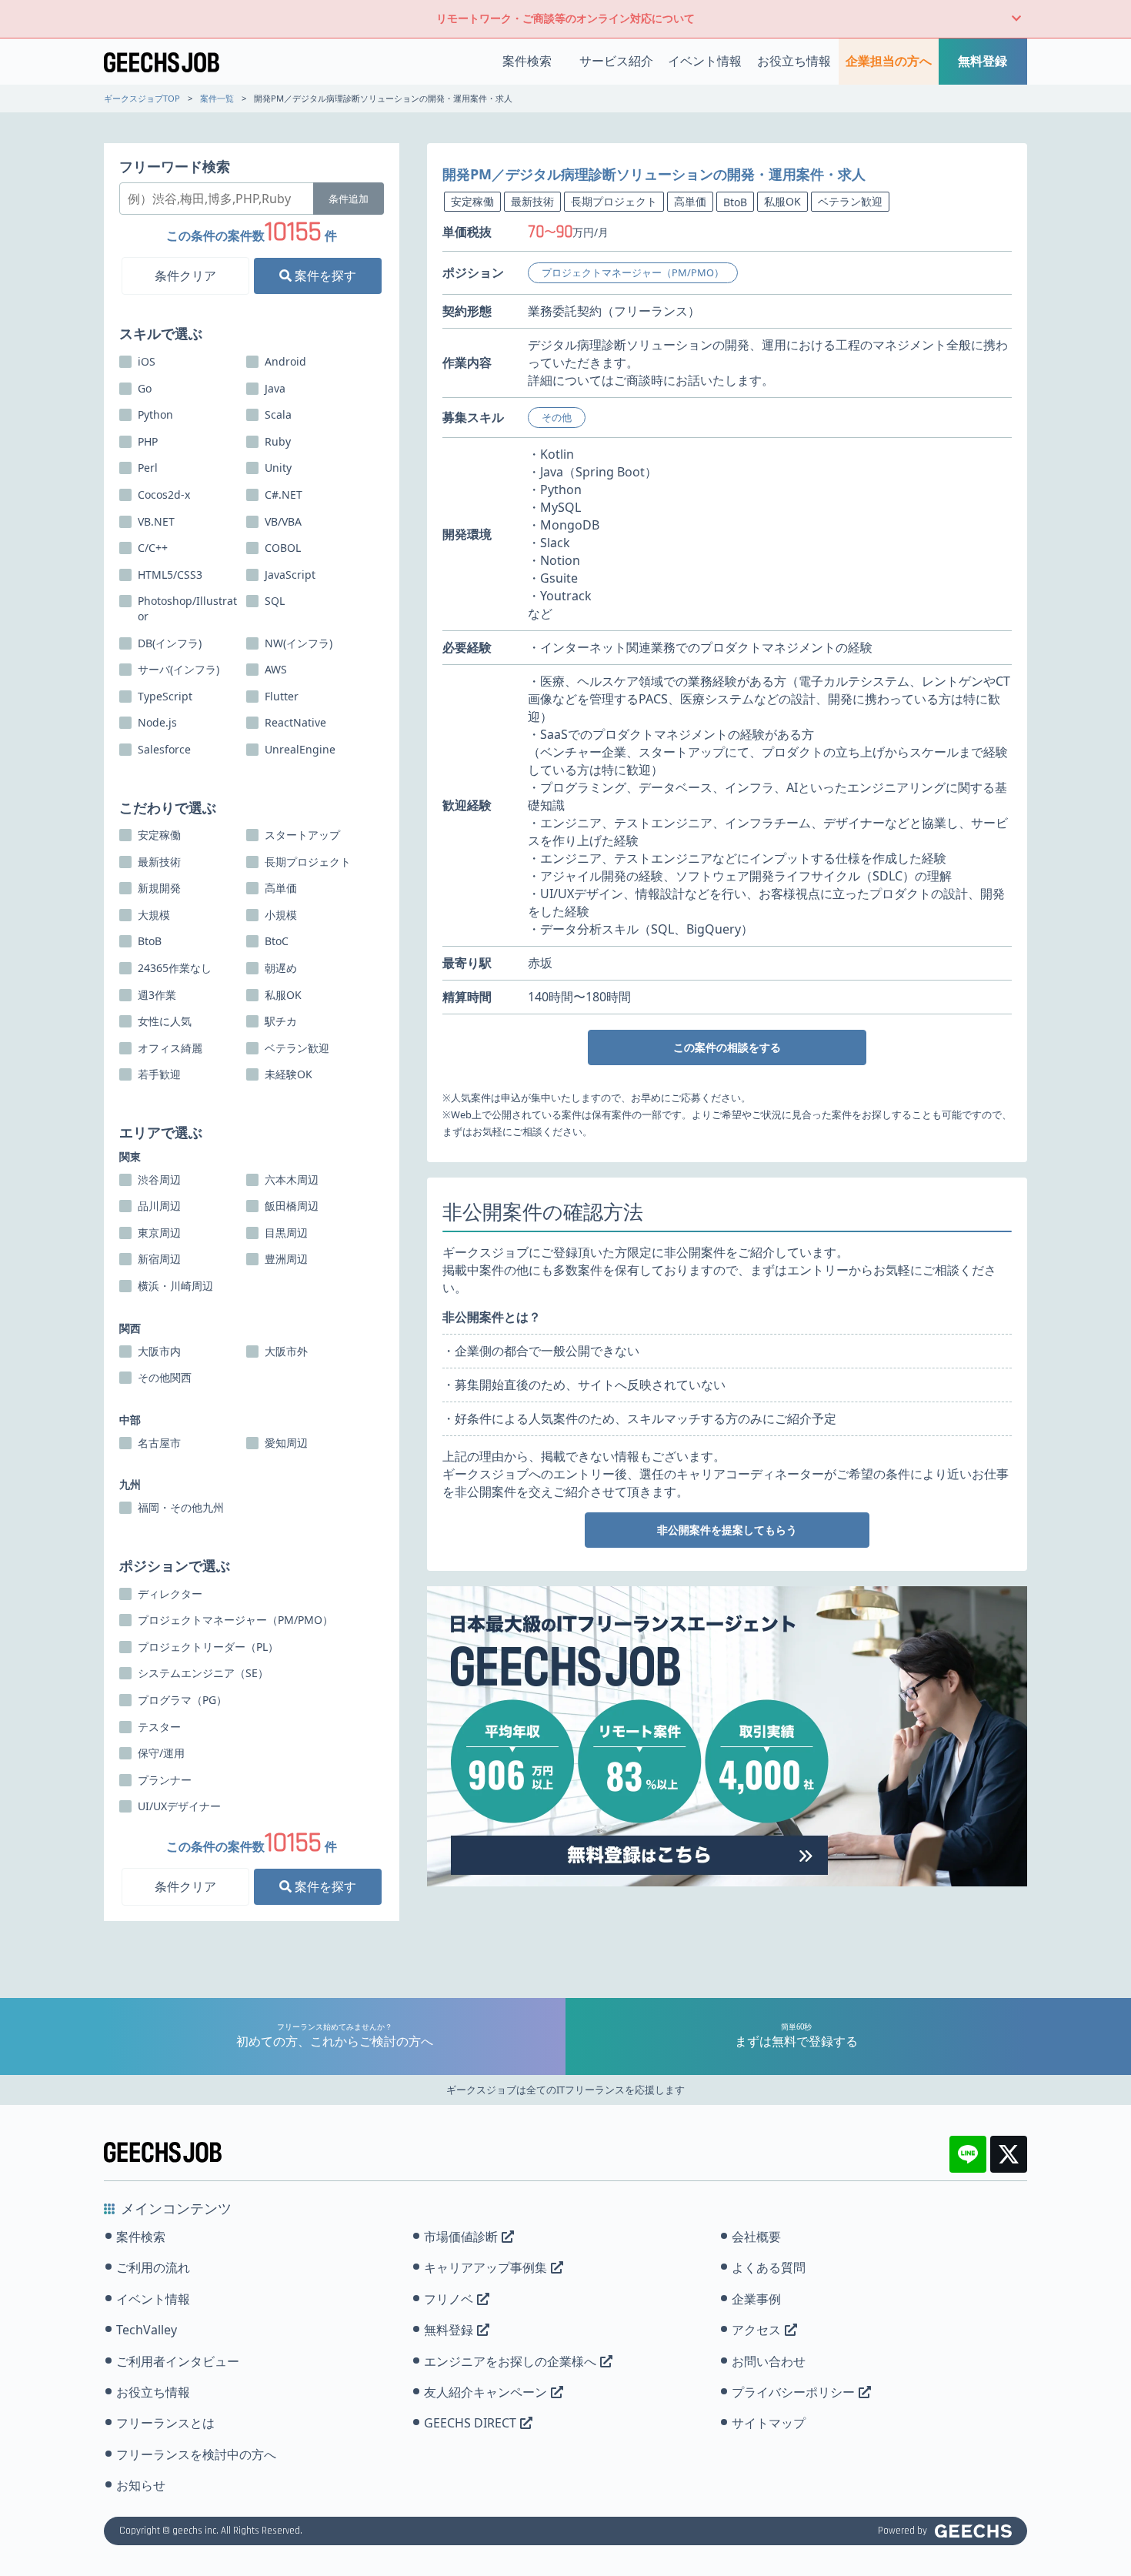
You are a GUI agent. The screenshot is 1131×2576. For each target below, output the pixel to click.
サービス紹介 (616, 61)
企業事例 (756, 2299)
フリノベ (449, 2299)
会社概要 (756, 2237)
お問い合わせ (769, 2361)
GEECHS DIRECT (470, 2423)
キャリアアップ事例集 (485, 2267)
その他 (557, 417)
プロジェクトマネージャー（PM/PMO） (633, 272)
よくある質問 (769, 2267)
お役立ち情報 (794, 61)
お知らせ (141, 2485)
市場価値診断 (461, 2237)
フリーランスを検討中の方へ (196, 2454)
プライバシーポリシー (793, 2392)
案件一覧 (217, 98)
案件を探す (324, 276)
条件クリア (185, 276)
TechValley (147, 2330)
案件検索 (527, 61)
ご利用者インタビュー (178, 2361)
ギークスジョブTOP (142, 98)
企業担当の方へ (889, 61)
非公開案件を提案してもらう (727, 1530)
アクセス (756, 2330)
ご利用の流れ (153, 2267)
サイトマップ (769, 2423)
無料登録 (983, 61)
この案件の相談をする (727, 1047)
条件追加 (349, 199)
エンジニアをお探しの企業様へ (510, 2361)
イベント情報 (705, 61)
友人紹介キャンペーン (485, 2392)
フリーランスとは (165, 2423)
